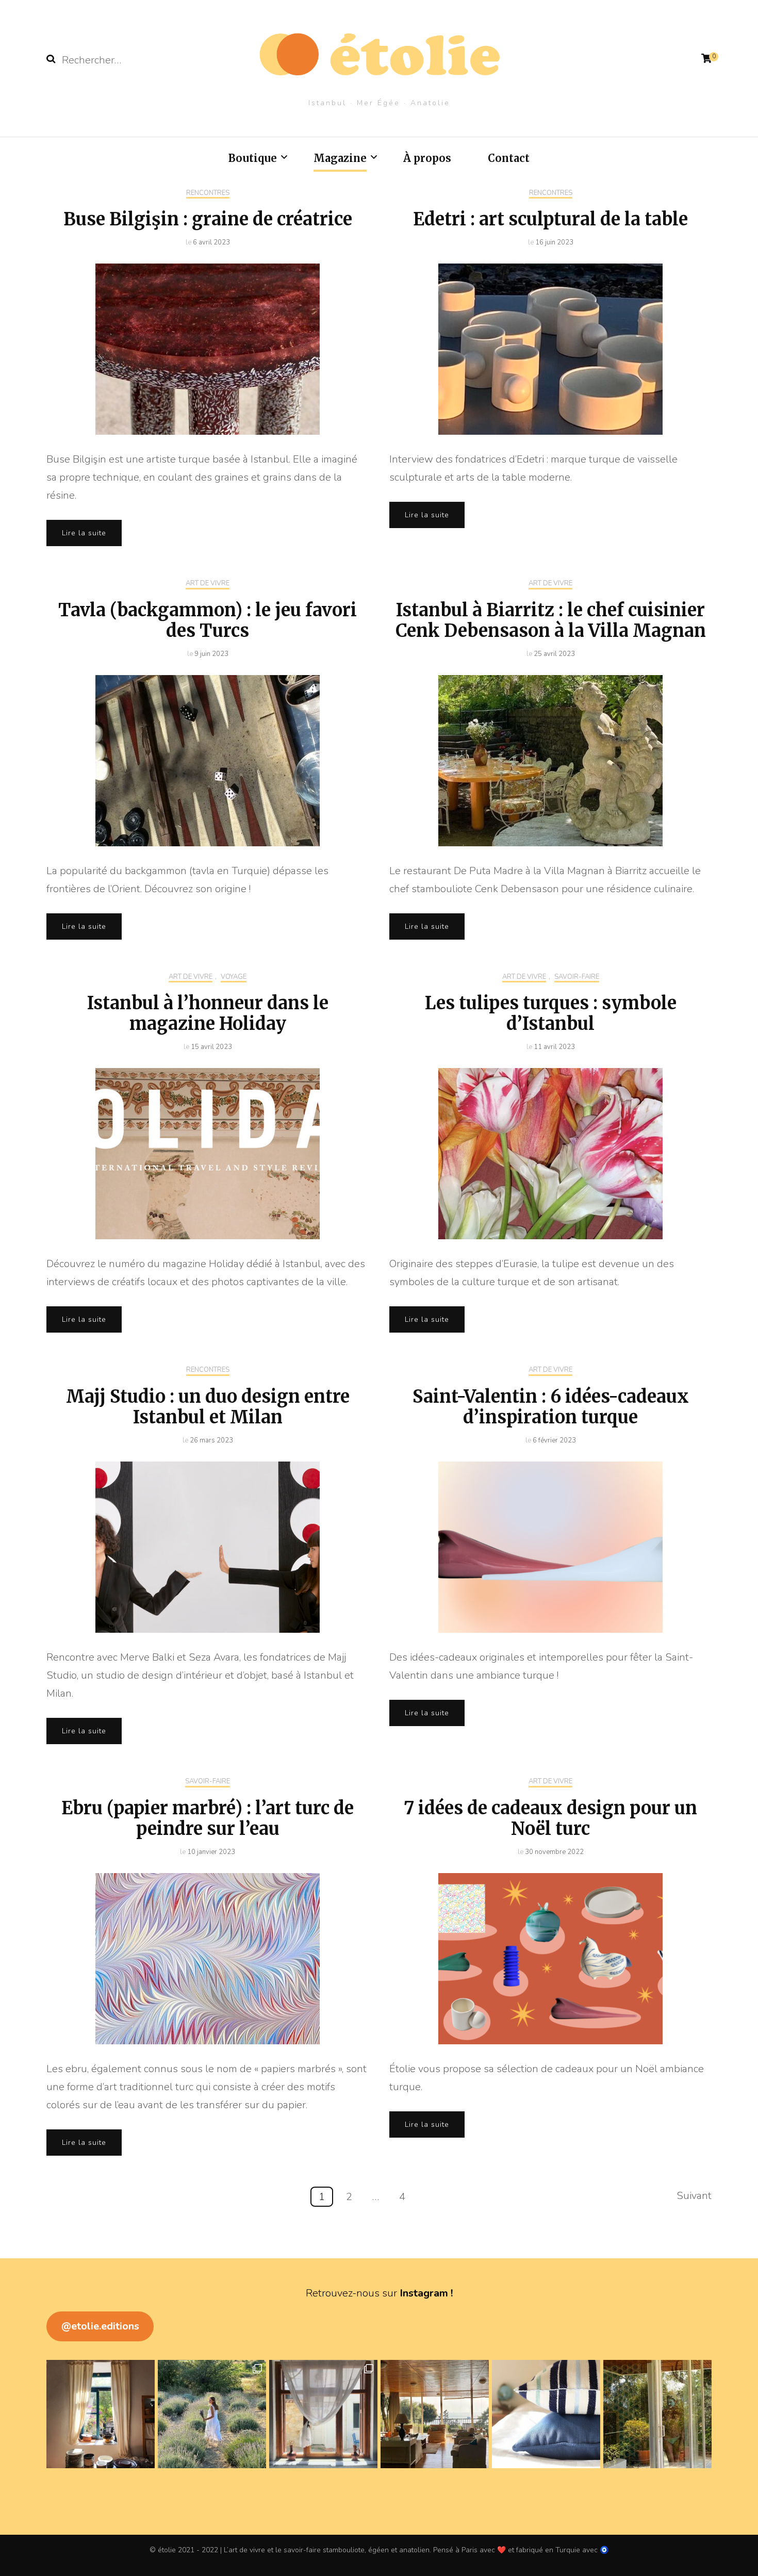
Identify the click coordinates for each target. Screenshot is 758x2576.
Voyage (234, 977)
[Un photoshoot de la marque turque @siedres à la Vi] (435, 2414)
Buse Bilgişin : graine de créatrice (208, 219)
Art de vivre (208, 584)
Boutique (253, 158)
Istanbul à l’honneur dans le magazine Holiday (208, 1013)
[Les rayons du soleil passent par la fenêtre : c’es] (323, 2414)
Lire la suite (84, 533)
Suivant (694, 2196)
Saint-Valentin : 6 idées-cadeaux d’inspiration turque (551, 1407)
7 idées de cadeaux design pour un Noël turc (550, 1818)
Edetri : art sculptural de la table (550, 219)
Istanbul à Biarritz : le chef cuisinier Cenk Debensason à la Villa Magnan (551, 620)
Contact (509, 158)
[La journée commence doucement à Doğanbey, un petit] (101, 2414)
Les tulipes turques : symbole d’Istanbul (551, 1013)
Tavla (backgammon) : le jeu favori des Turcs (208, 620)
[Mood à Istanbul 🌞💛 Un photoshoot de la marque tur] (657, 2414)
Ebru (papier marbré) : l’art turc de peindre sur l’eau (208, 1818)
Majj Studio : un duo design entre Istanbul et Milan (208, 1407)
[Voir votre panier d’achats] (706, 59)
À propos (427, 158)
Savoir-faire (577, 977)
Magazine (340, 158)
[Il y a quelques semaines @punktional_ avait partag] (212, 2414)
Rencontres (208, 193)
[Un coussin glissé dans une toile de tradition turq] (546, 2414)
